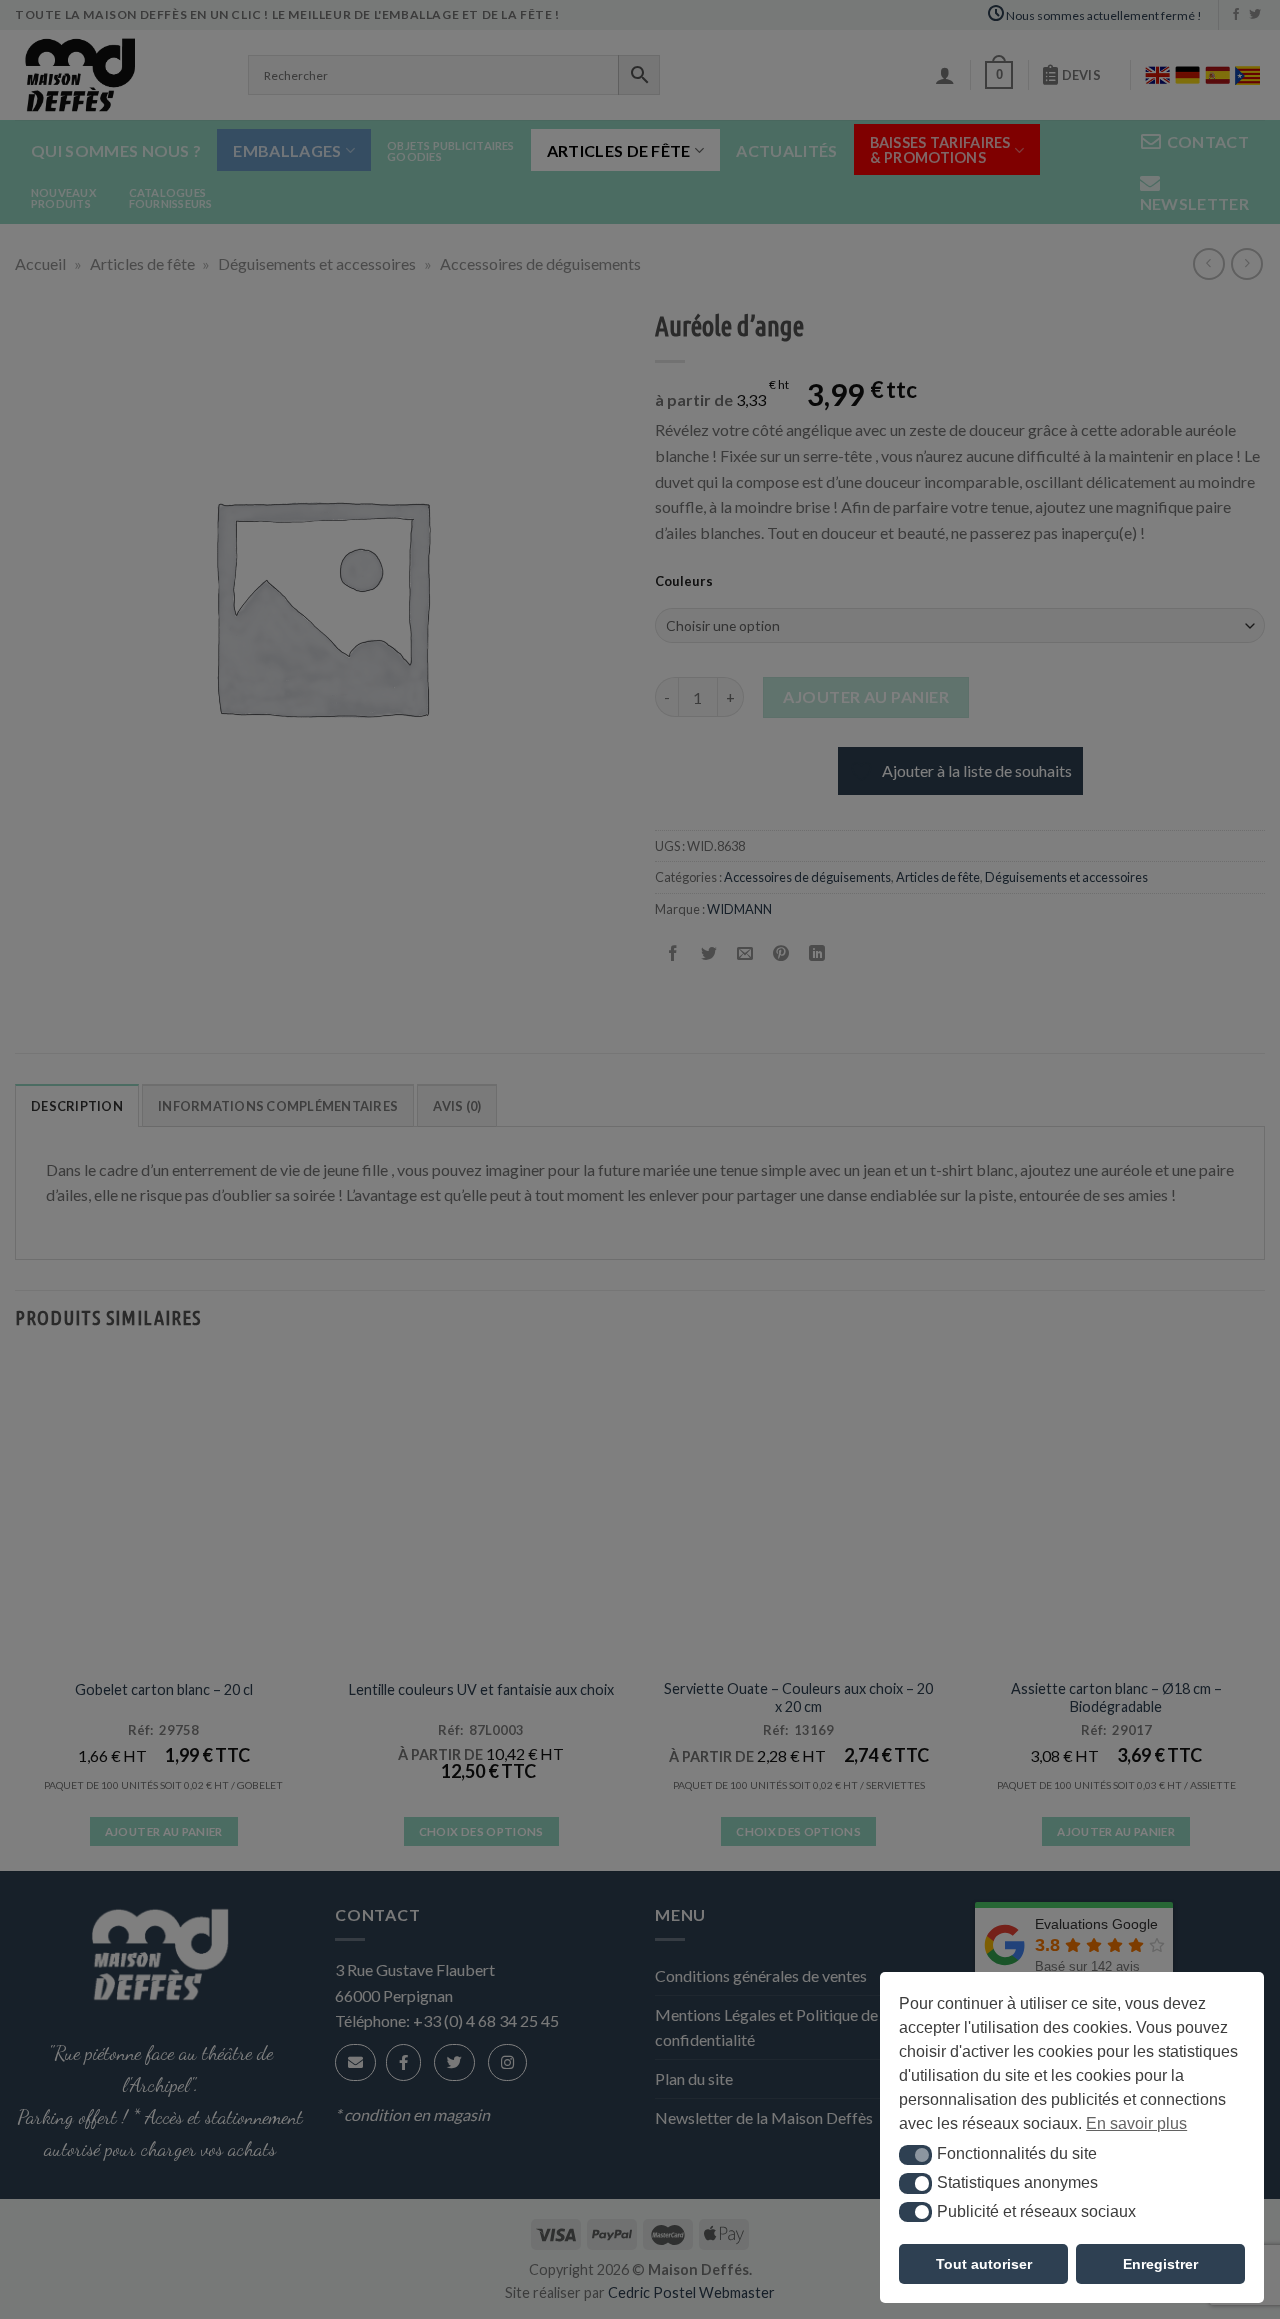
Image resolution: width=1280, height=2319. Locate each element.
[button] (915, 2155)
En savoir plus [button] (1136, 2123)
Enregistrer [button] (1160, 2264)
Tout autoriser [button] (984, 2264)
